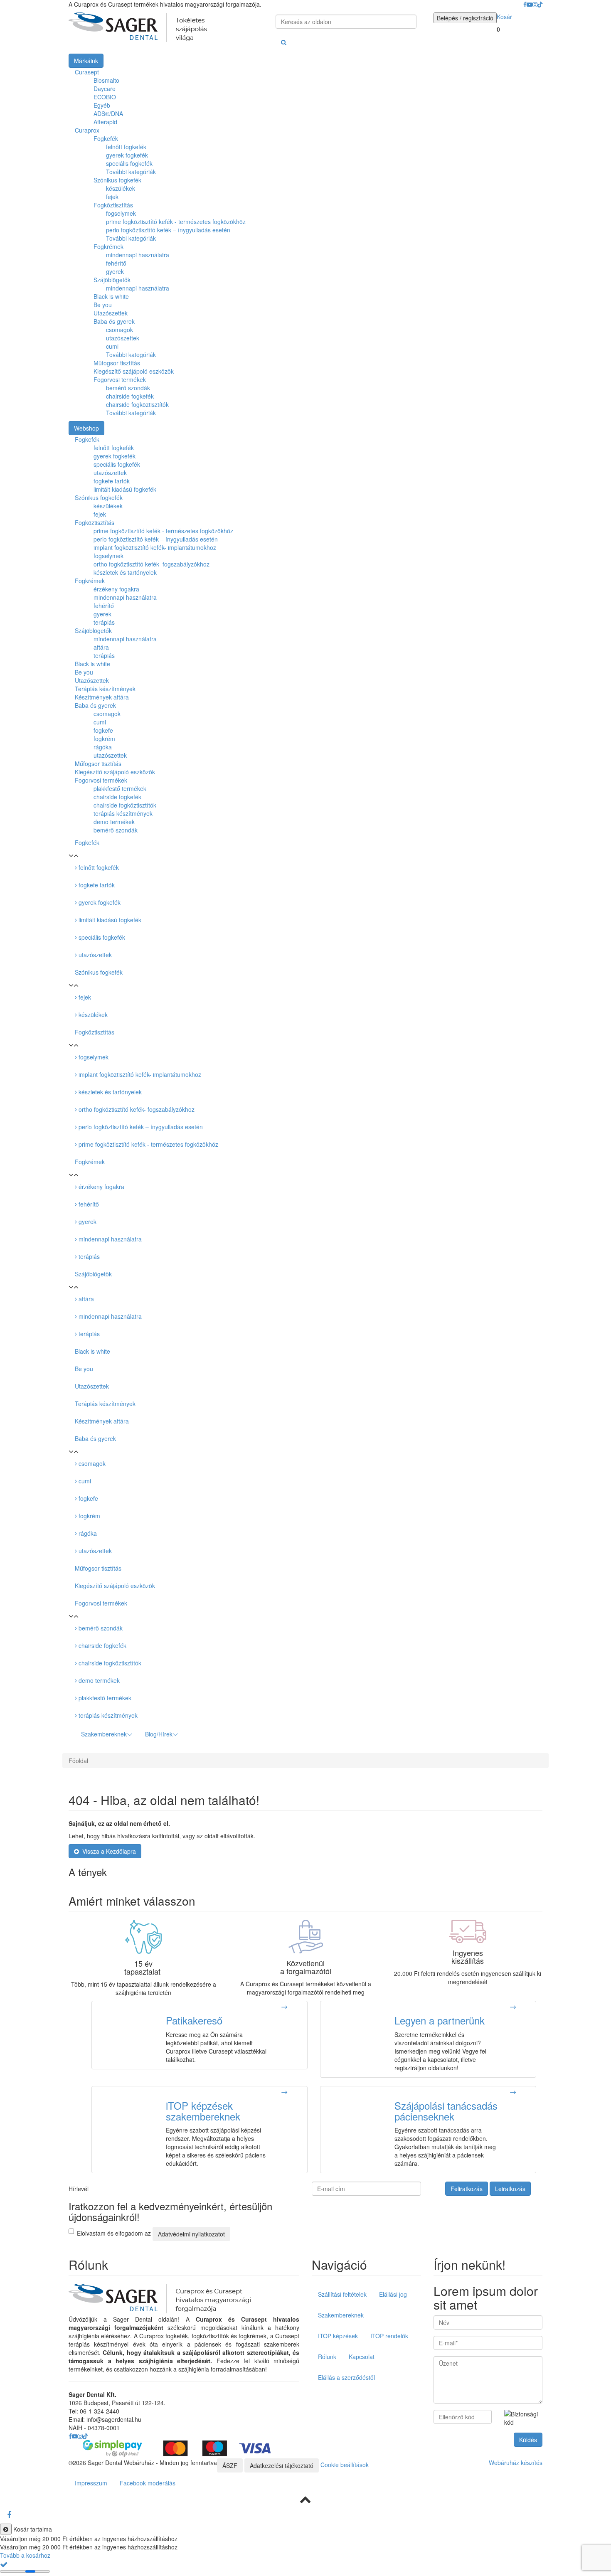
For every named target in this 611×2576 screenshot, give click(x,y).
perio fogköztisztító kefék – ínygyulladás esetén (168, 230)
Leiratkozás (510, 2189)
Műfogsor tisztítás (117, 363)
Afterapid (105, 122)
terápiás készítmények (107, 1715)
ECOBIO (105, 97)
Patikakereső (194, 2020)
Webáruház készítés (516, 2463)
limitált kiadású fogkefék (109, 920)
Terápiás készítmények (105, 1404)
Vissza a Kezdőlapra (107, 1851)
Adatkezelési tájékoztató (282, 2465)
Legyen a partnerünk (440, 2020)
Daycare (105, 89)
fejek (112, 197)
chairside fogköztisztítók (137, 404)
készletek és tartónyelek (109, 1092)
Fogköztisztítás (113, 205)
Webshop (86, 428)
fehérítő (116, 263)
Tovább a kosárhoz (25, 2555)
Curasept (87, 72)
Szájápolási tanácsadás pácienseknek (446, 2111)
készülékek (121, 188)
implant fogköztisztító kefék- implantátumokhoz (139, 1074)
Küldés (528, 2440)
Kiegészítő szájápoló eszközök (134, 371)
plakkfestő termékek (104, 1698)
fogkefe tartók (96, 885)
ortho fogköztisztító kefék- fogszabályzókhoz (136, 1109)
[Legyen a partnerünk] (513, 2007)
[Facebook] (9, 2514)
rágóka (87, 1533)
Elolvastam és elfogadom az (151, 2233)
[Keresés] (284, 42)
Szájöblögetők (112, 280)
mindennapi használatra (138, 255)
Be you (103, 305)
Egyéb (102, 105)
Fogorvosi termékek (120, 379)
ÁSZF (230, 2465)
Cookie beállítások (345, 2464)
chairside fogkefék (130, 396)
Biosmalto (106, 80)
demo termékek (98, 1680)
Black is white (111, 296)
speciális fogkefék (129, 163)
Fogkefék (106, 138)
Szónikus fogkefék (117, 180)
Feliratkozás (467, 2189)
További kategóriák (131, 172)
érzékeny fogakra (101, 1187)
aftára (85, 1299)
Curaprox (87, 130)
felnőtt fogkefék (126, 147)
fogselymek (121, 213)
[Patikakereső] (285, 2007)
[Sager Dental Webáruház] (138, 27)
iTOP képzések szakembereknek (203, 2111)
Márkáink (86, 61)
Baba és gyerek (114, 321)
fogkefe (87, 1498)
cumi (112, 346)
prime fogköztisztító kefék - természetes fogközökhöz (176, 222)
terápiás (88, 1256)
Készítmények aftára (102, 1421)
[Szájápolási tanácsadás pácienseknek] (513, 2092)
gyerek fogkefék (127, 155)
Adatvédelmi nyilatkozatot (191, 2234)
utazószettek (123, 338)
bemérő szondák (128, 388)
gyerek (115, 271)
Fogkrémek (108, 246)
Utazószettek (111, 313)
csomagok (119, 330)
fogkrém (89, 1516)
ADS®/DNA (108, 113)
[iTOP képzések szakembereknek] (285, 2092)
